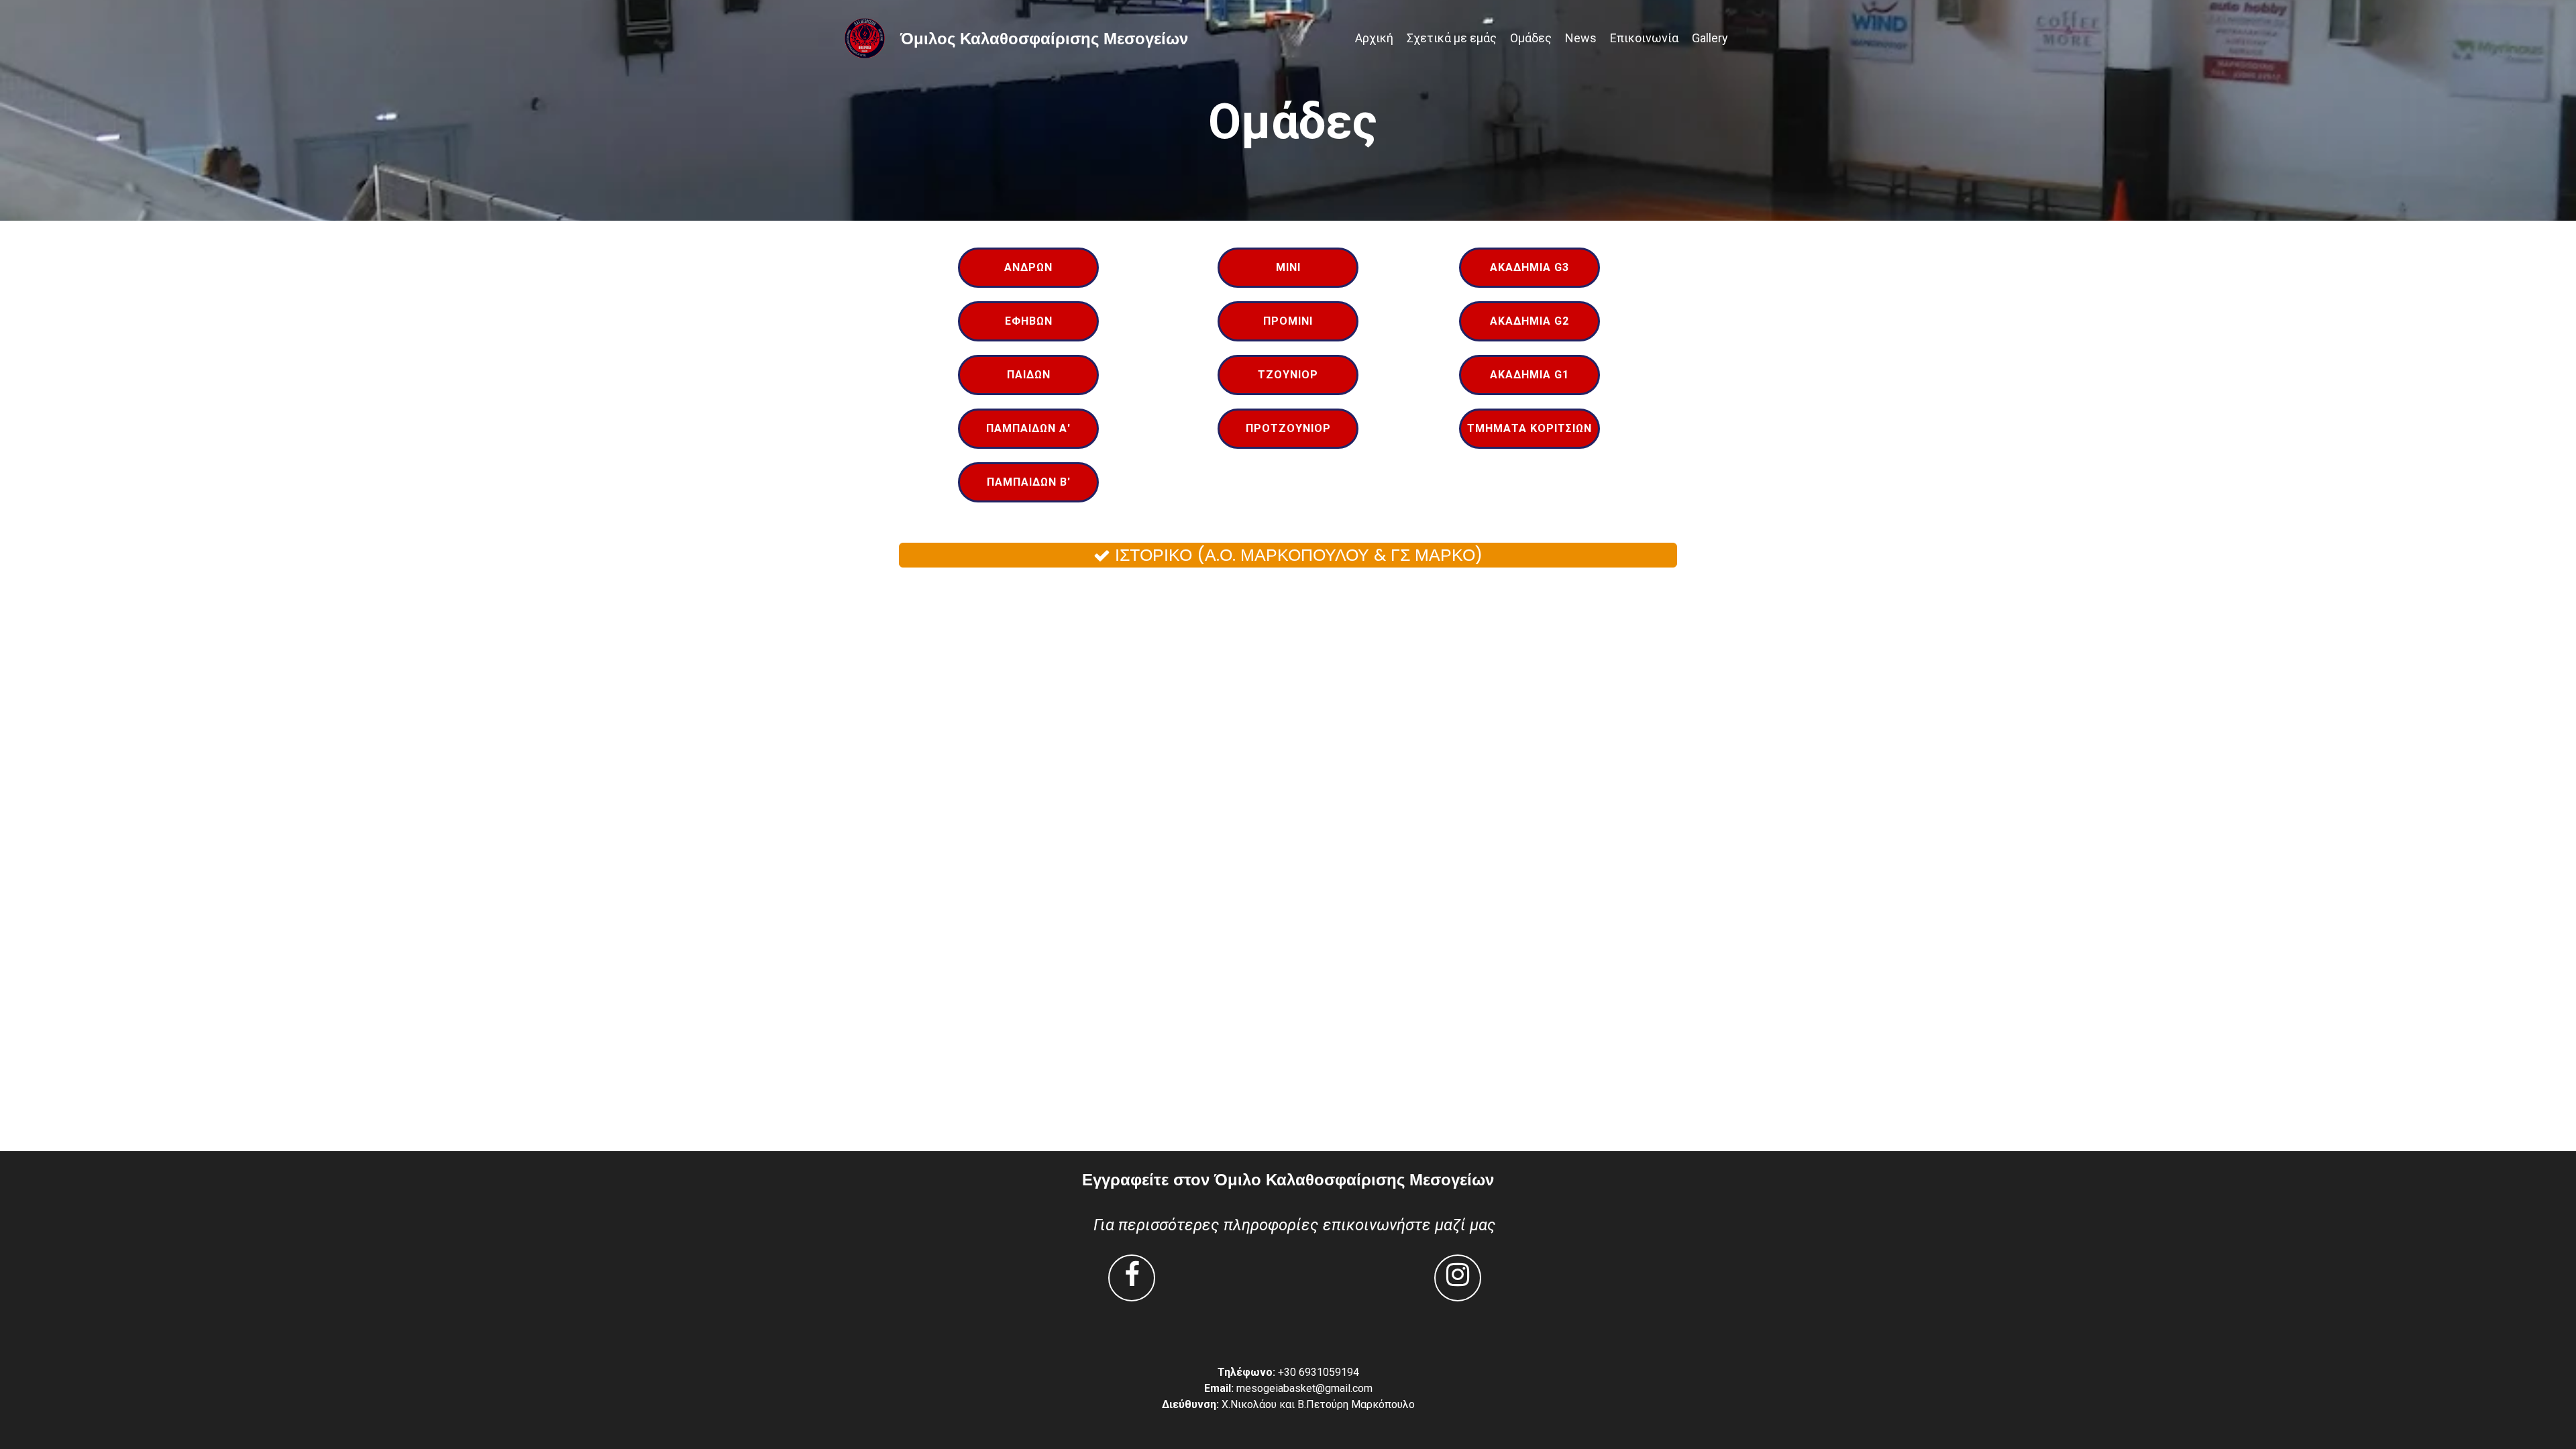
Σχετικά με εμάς (1452, 38)
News (1581, 38)
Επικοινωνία (1644, 38)
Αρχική (1374, 38)
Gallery (1710, 38)
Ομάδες (1531, 38)
